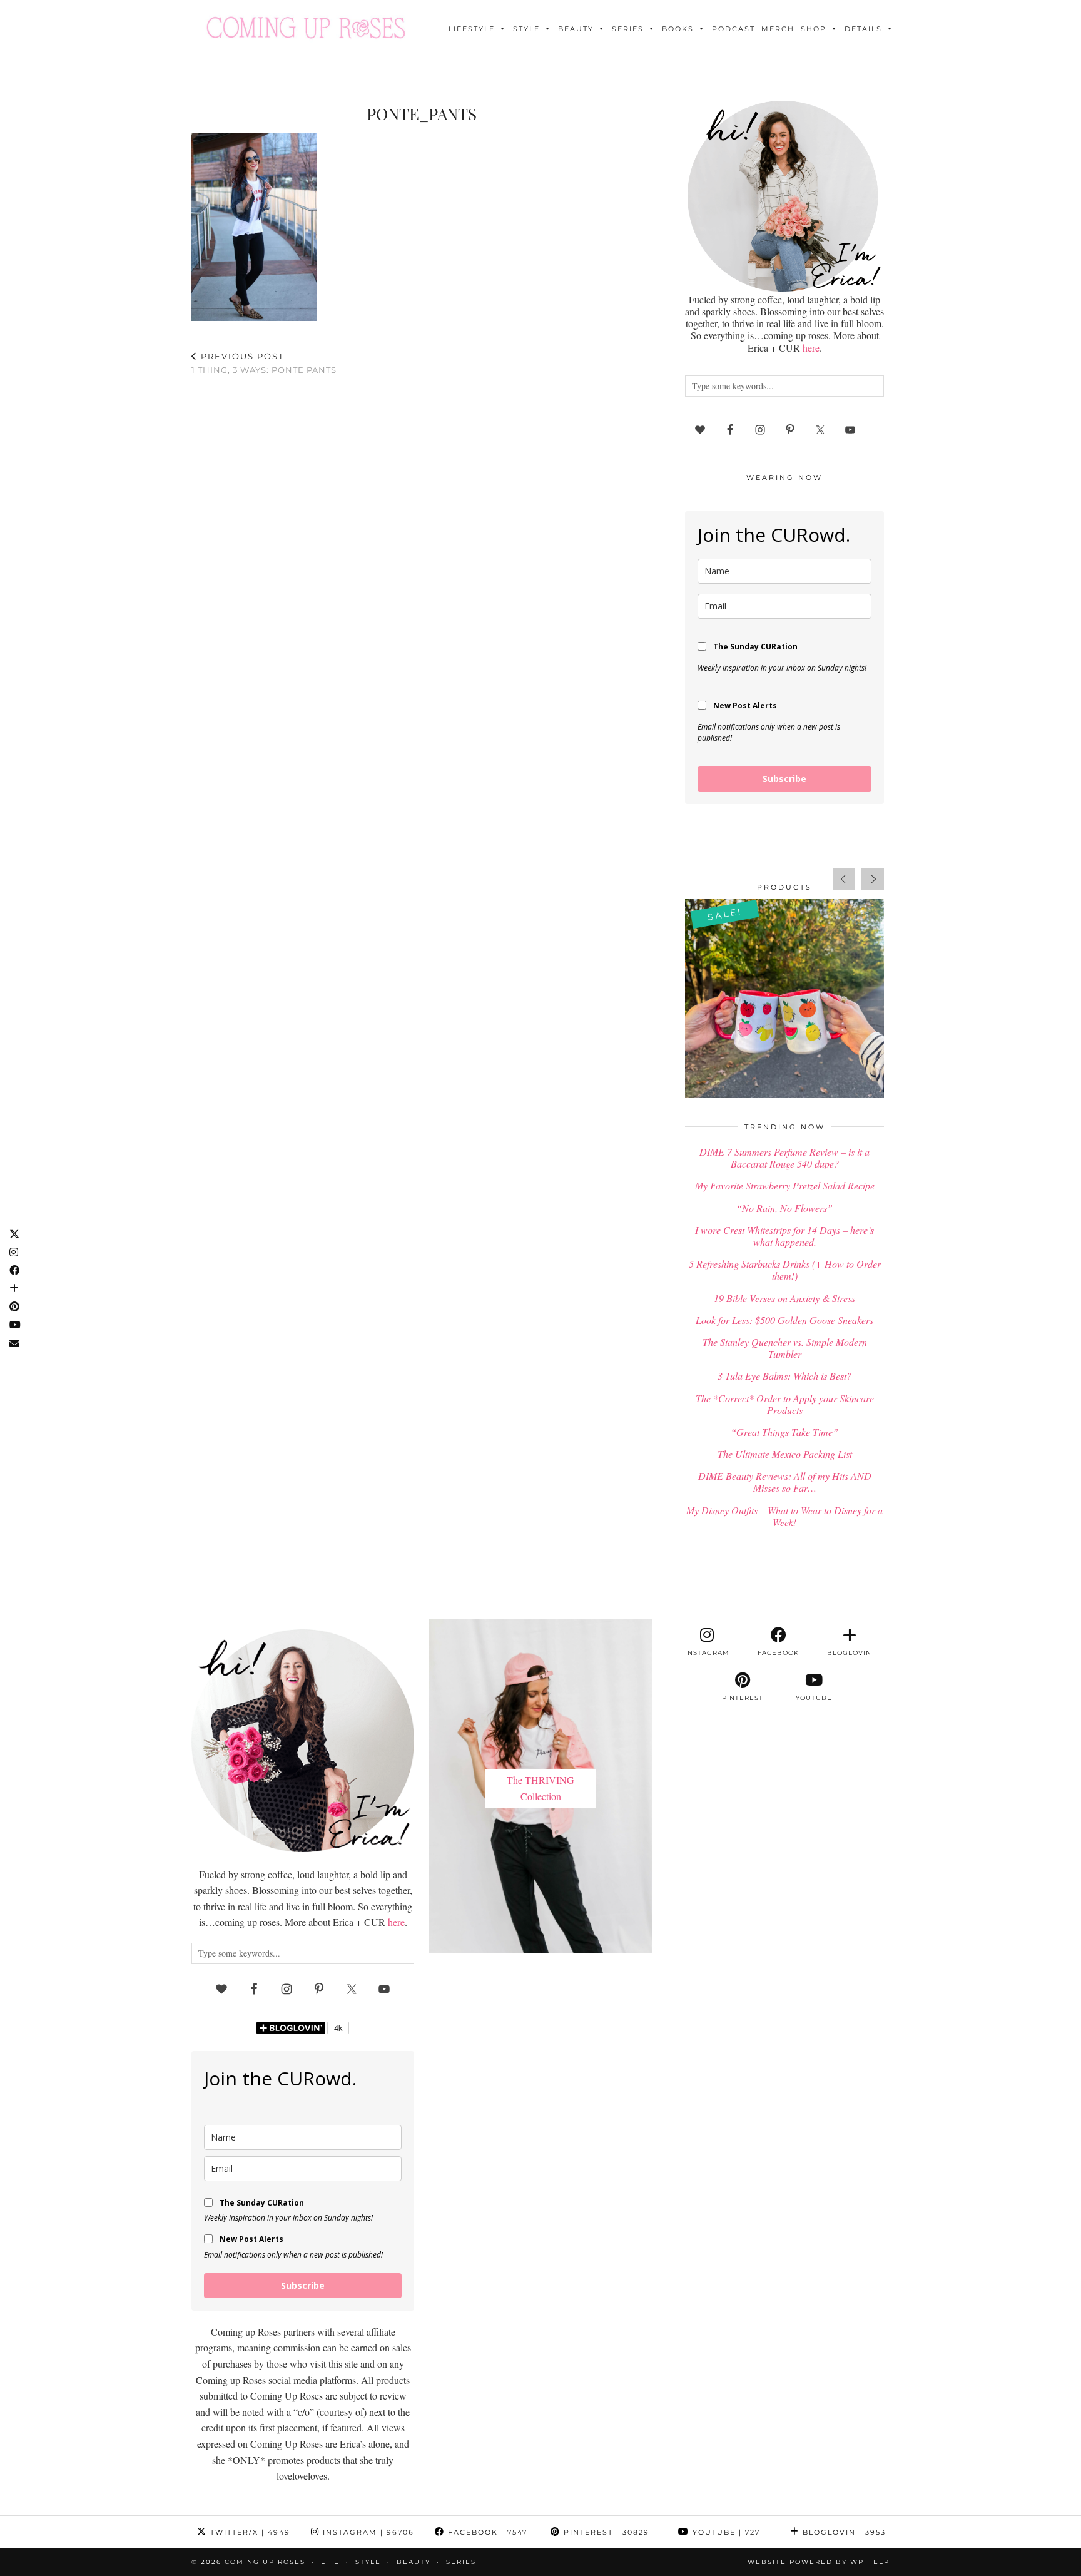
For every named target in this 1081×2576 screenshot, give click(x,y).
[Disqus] (422, 549)
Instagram (367, 2532)
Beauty (576, 29)
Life (330, 2562)
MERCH (778, 29)
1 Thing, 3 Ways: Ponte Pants (264, 363)
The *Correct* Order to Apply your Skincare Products (785, 1404)
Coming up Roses (265, 2562)
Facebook (486, 2532)
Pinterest (605, 2532)
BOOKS (678, 29)
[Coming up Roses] (306, 28)
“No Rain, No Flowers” (784, 1208)
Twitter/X (249, 2532)
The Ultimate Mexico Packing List (785, 1454)
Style (526, 29)
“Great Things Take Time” (784, 1432)
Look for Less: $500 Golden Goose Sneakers (784, 1320)
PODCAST (733, 29)
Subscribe (784, 779)
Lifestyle (472, 29)
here (811, 348)
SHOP (814, 29)
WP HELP (870, 2562)
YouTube (725, 2532)
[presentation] (844, 879)
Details (863, 29)
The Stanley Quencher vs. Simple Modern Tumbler (785, 1348)
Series (628, 29)
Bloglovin (843, 2532)
